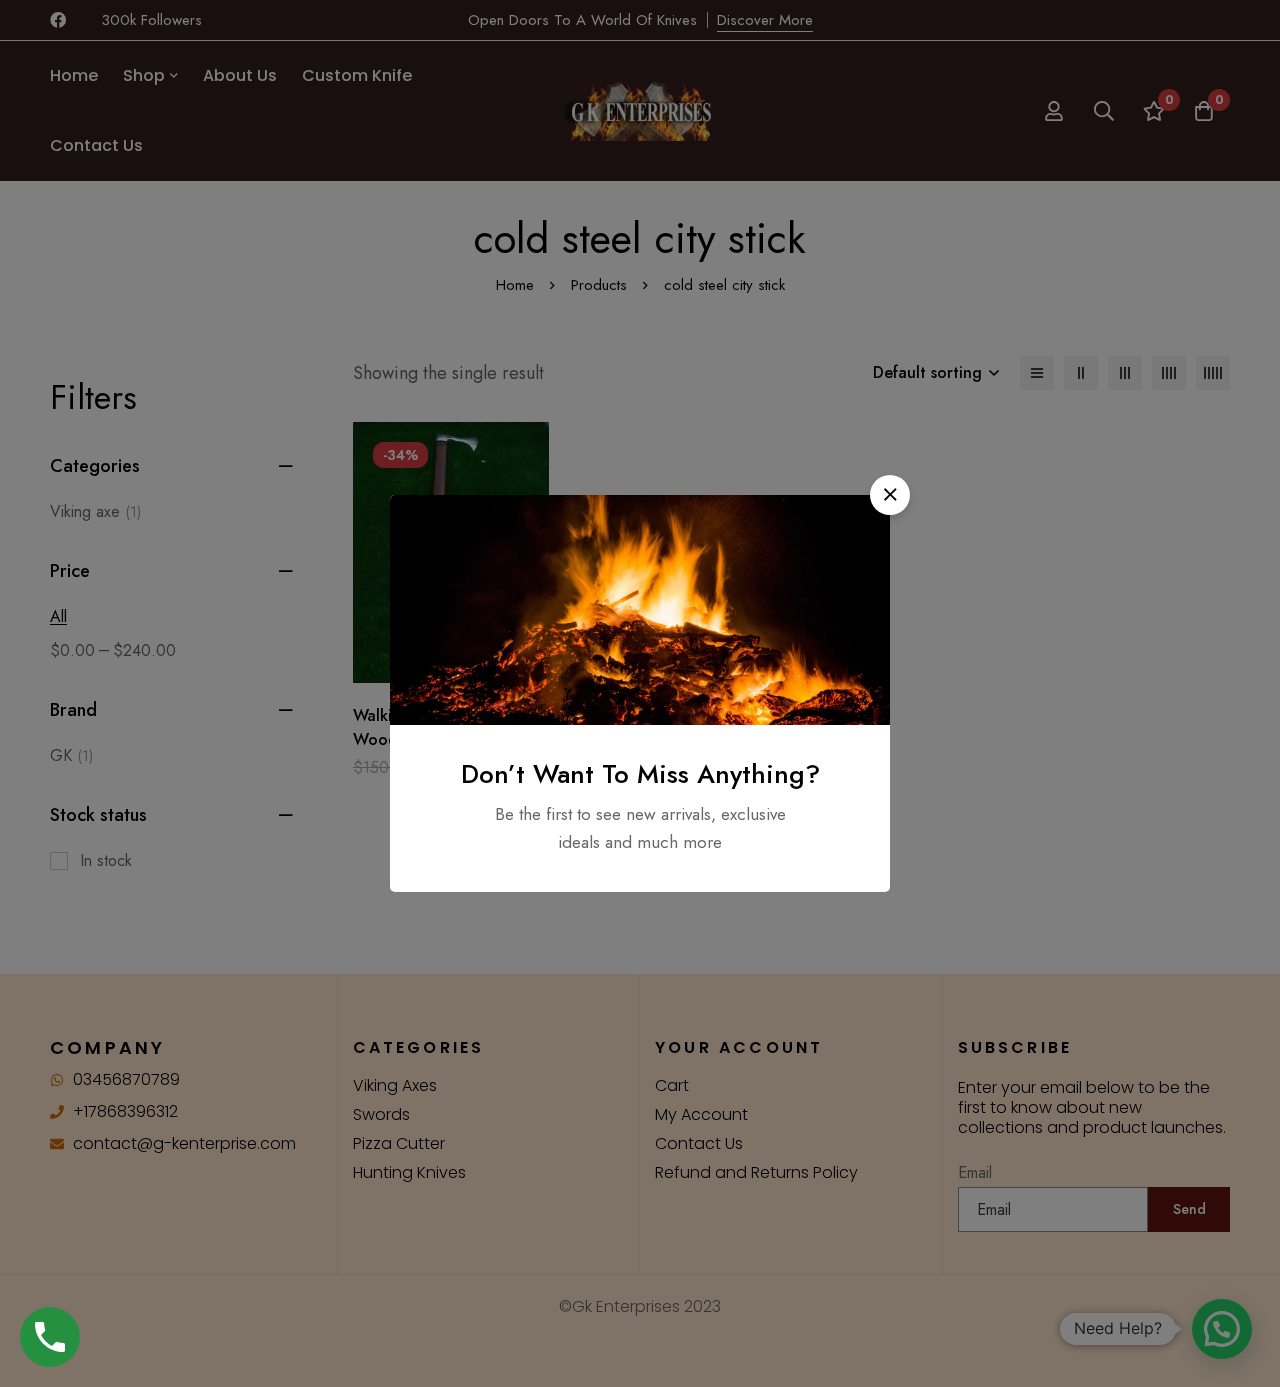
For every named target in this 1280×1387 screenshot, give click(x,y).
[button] (890, 495)
